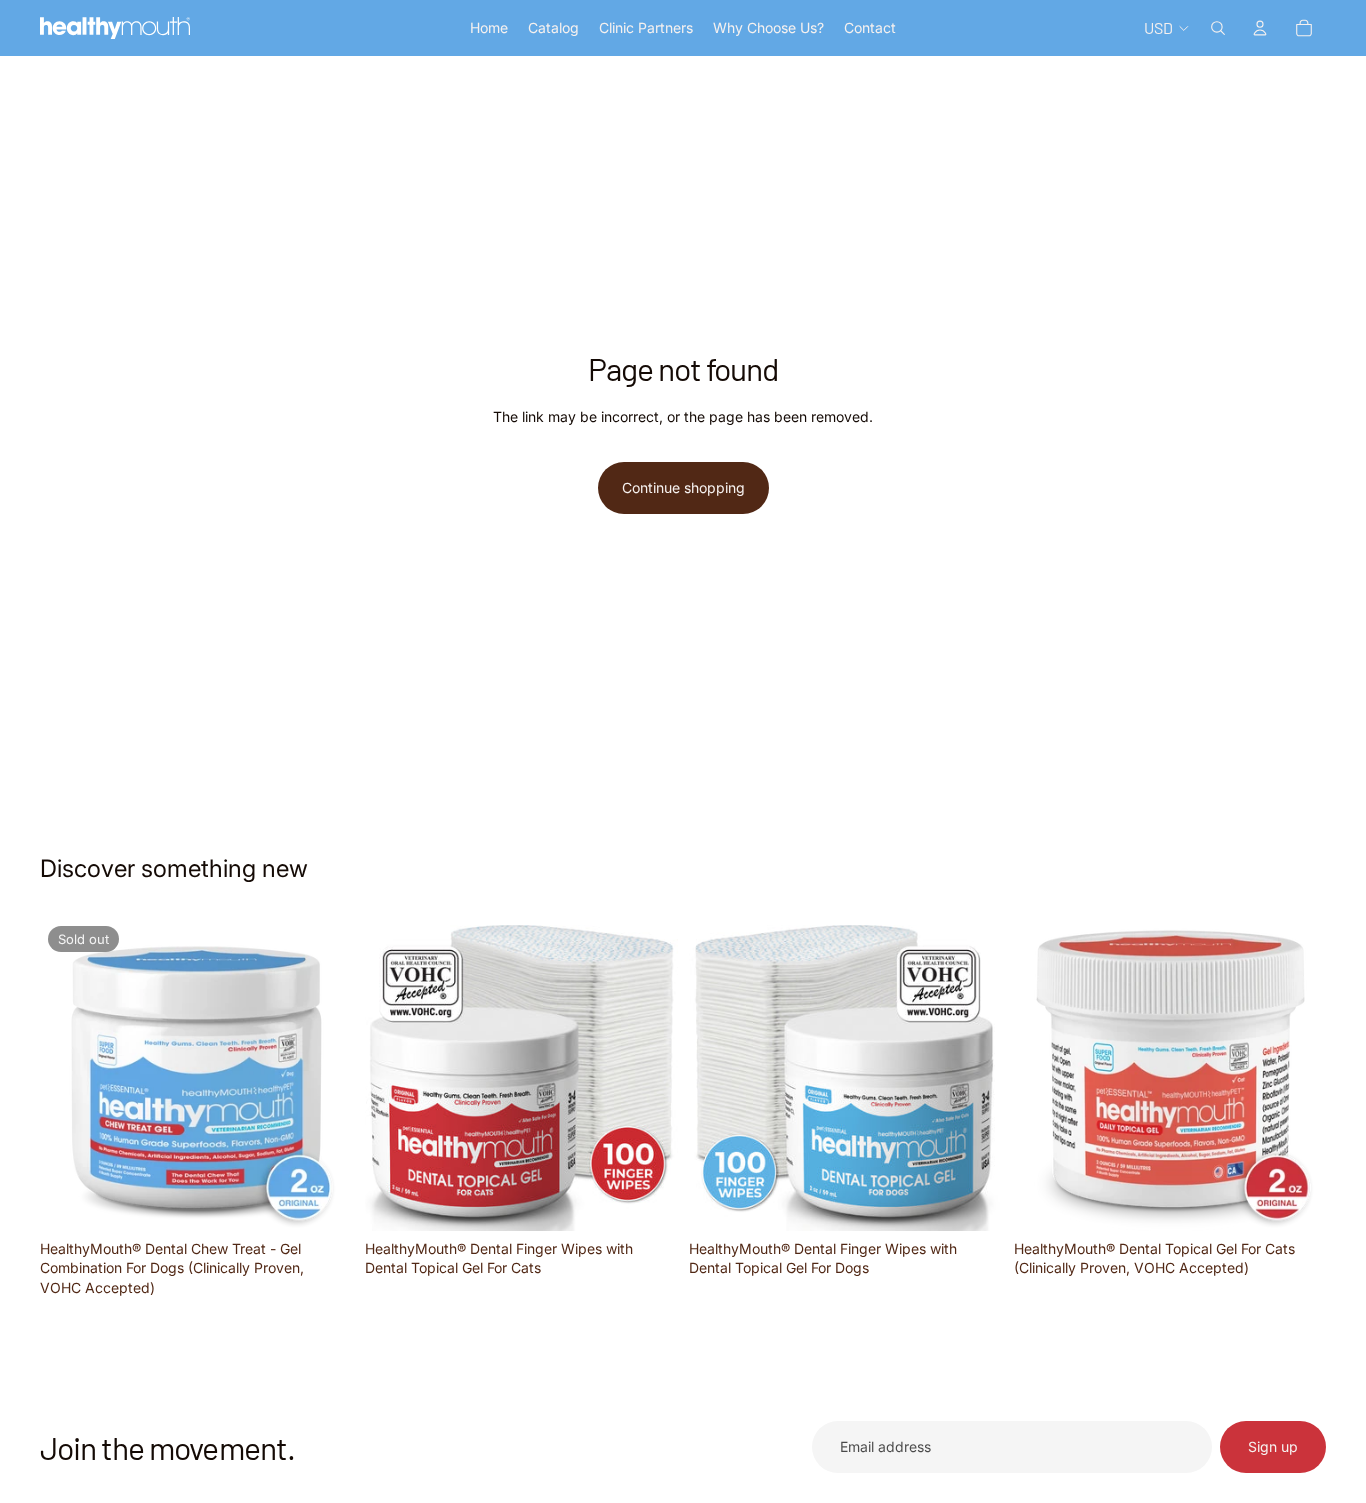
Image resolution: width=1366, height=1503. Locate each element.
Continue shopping (683, 487)
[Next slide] (647, 1074)
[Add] (646, 1200)
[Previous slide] (395, 1074)
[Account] (1260, 28)
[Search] (1218, 28)
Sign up (1273, 1446)
